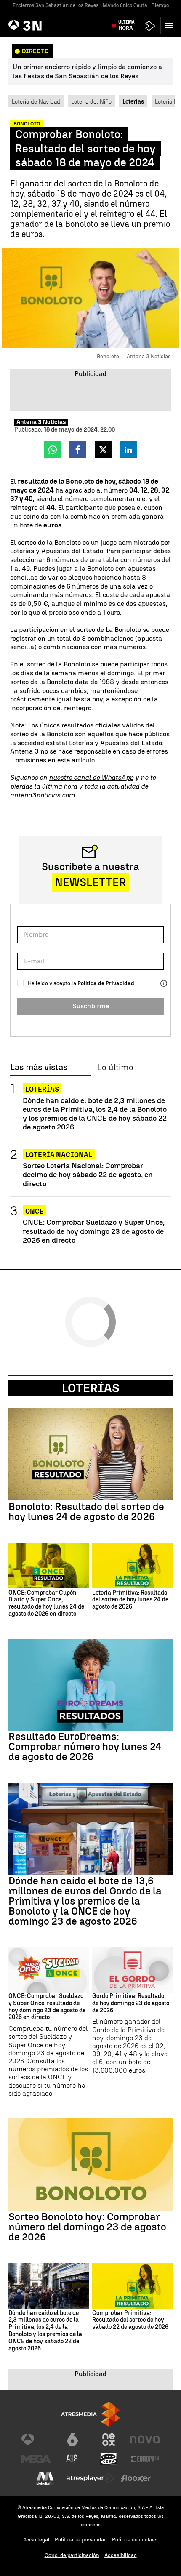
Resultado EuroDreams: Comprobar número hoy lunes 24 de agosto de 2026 (85, 1747)
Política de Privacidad (106, 983)
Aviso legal (36, 2540)
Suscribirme (91, 1006)
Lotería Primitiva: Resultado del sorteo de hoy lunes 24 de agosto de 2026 (130, 1600)
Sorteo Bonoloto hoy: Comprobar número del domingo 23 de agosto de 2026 (87, 2227)
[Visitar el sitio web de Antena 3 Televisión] (36, 2440)
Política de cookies (135, 2540)
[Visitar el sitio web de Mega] (36, 2459)
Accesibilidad (121, 2555)
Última (126, 25)
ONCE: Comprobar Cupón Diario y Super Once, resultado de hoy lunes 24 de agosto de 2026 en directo (46, 1604)
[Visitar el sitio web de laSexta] (72, 2440)
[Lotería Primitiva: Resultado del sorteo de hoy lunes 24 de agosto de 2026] (132, 1565)
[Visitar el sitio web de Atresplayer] (90, 2478)
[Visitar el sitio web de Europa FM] (145, 2459)
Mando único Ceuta (125, 5)
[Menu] (171, 25)
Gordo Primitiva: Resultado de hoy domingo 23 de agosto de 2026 (131, 2003)
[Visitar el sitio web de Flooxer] (136, 2478)
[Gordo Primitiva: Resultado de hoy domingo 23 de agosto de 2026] (132, 1970)
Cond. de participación (72, 2555)
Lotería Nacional (59, 1155)
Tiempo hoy (165, 5)
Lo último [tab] (115, 1068)
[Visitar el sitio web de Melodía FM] (45, 2478)
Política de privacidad (81, 2540)
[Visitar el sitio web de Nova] (145, 2440)
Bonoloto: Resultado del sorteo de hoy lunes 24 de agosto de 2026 (86, 1512)
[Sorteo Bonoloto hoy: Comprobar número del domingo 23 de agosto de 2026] (90, 2164)
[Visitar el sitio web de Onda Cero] (109, 2459)
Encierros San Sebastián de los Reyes (56, 5)
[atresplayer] (150, 26)
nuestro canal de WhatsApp (91, 777)
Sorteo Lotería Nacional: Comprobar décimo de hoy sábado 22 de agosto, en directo (88, 1174)
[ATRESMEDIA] (90, 2414)
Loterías (42, 1089)
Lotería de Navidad (36, 101)
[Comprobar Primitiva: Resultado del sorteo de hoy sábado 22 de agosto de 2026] (132, 2286)
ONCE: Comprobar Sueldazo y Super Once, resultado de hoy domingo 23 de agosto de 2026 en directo (94, 1231)
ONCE (35, 1211)
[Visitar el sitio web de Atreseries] (72, 2459)
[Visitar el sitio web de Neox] (109, 2440)
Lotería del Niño (91, 101)
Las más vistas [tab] (39, 1068)
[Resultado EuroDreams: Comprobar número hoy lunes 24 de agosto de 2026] (90, 1685)
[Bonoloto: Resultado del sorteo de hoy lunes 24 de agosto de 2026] (90, 1454)
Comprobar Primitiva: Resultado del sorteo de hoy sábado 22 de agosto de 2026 (130, 2320)
